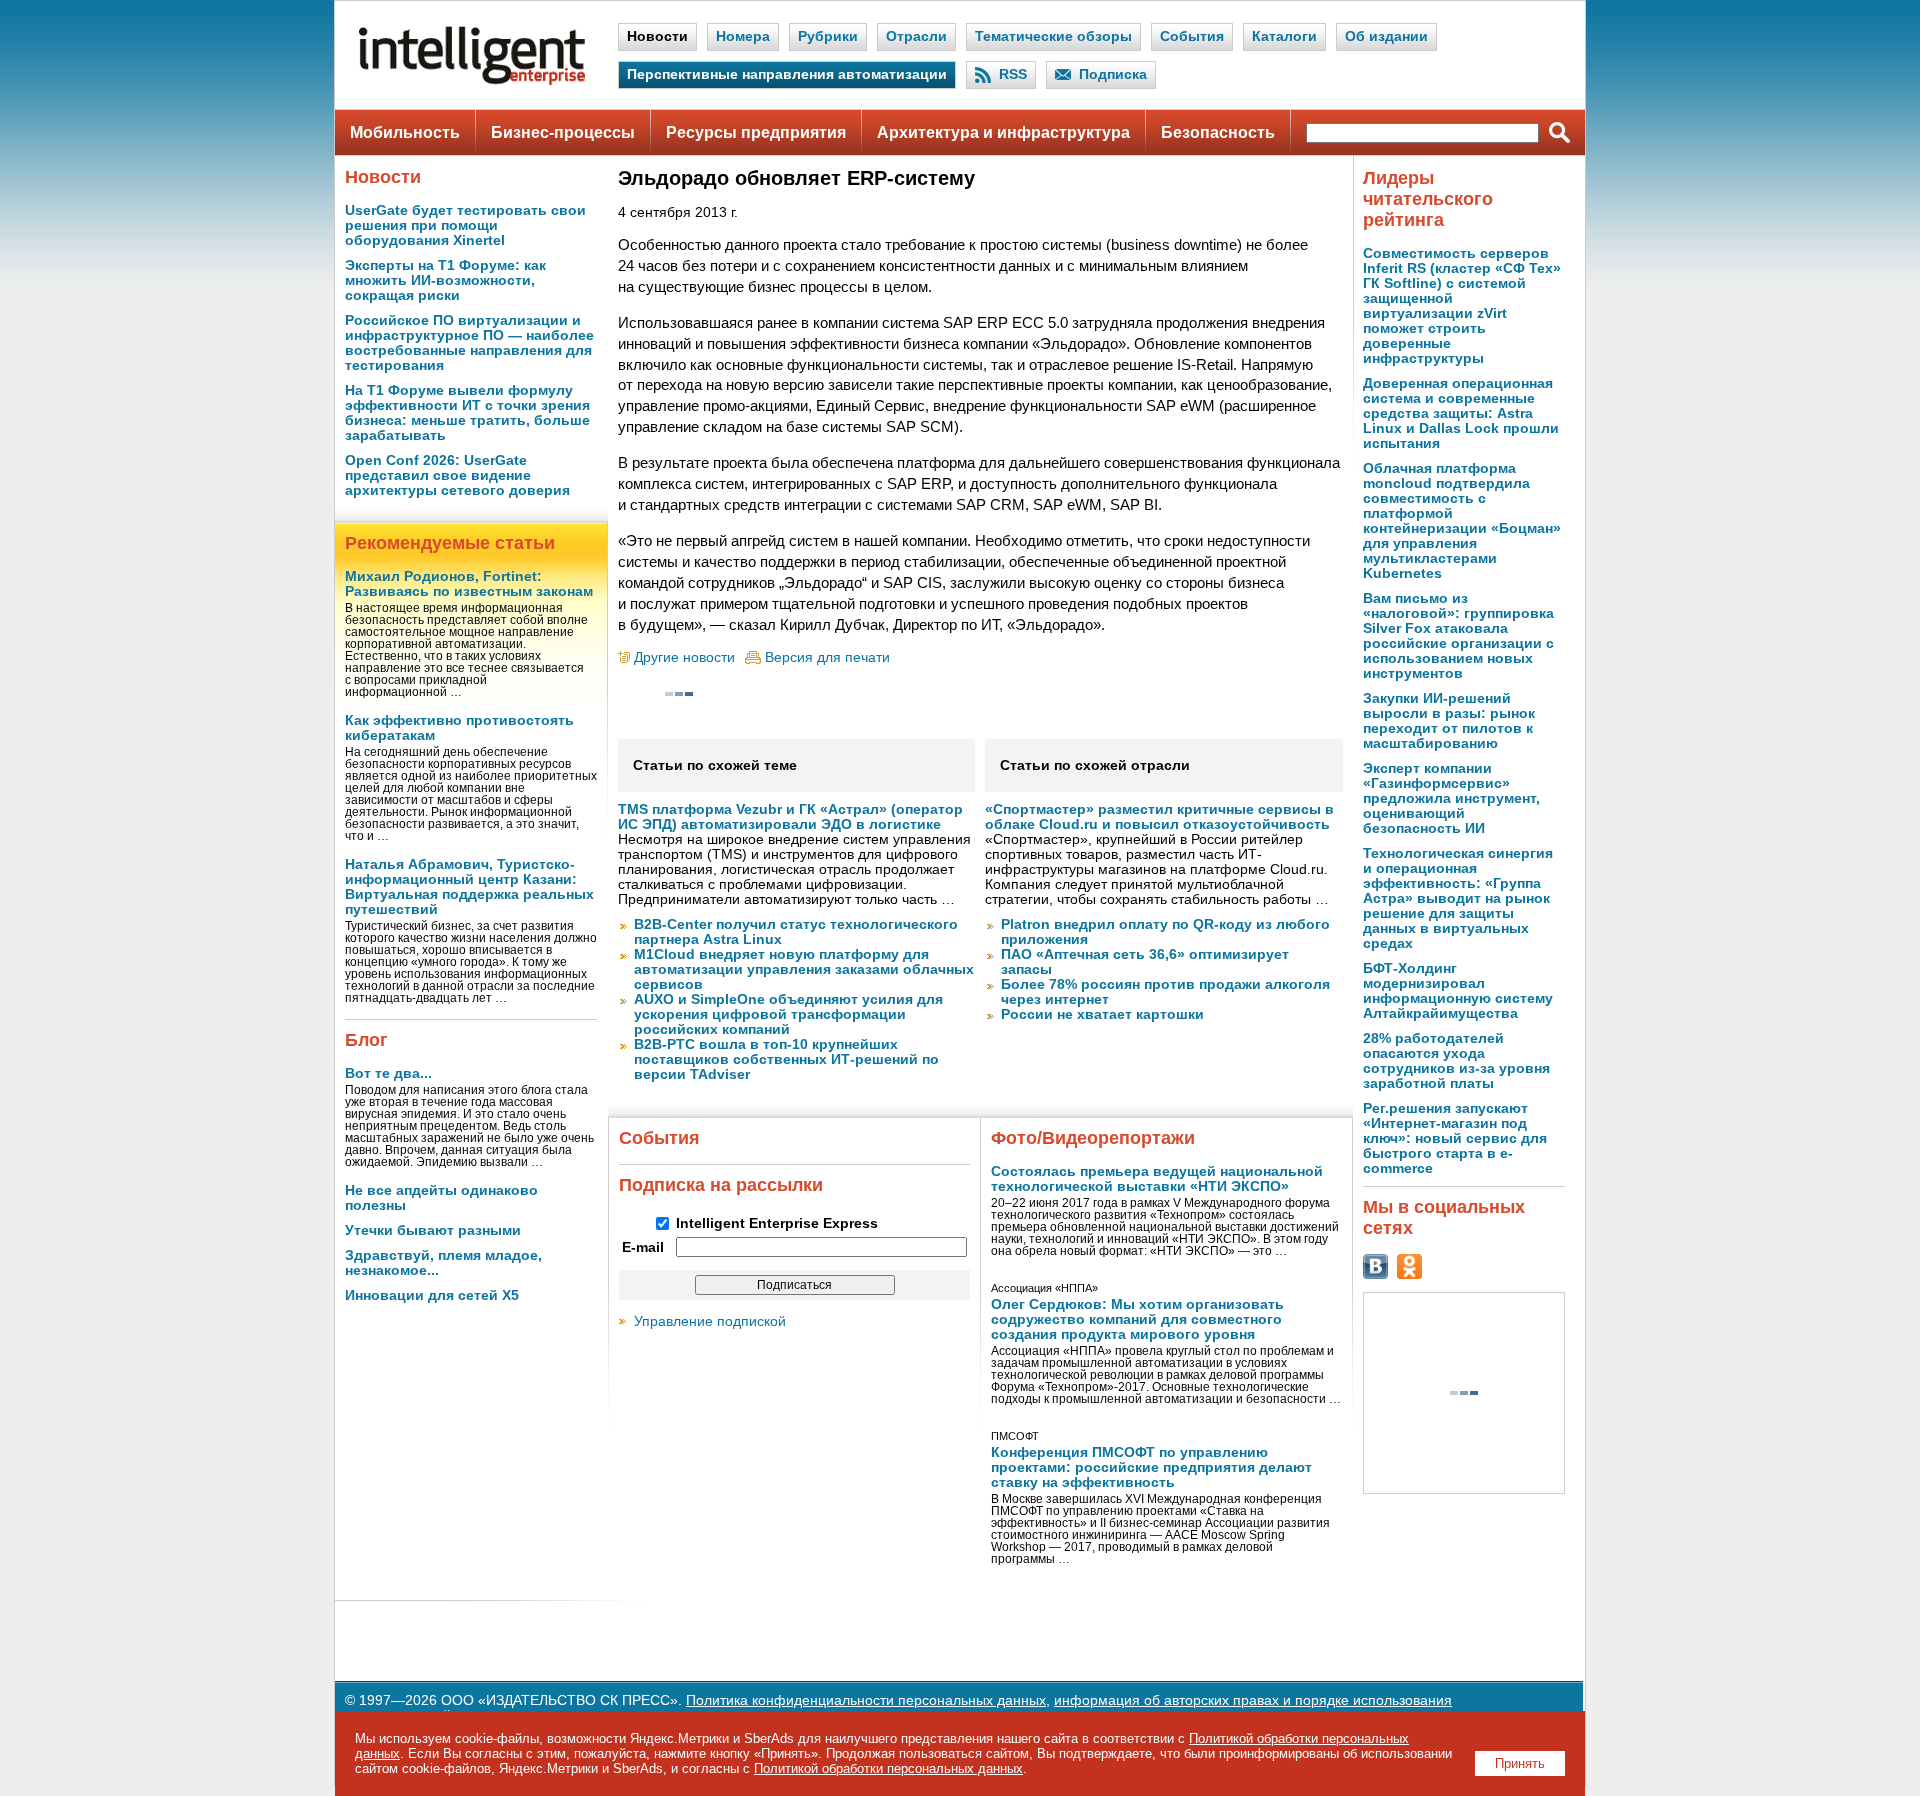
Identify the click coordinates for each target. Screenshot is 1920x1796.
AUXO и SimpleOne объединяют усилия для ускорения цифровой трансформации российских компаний (788, 1014)
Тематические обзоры (1053, 36)
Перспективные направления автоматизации (787, 74)
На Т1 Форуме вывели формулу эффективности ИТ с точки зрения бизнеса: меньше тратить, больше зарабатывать (467, 413)
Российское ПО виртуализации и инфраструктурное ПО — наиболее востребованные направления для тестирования (469, 343)
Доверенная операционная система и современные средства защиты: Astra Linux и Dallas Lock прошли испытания (1461, 413)
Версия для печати (827, 657)
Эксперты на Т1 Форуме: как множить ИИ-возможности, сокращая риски (445, 280)
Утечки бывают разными (433, 1230)
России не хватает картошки (1102, 1014)
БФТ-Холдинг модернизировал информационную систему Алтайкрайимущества (1458, 991)
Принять (1520, 1763)
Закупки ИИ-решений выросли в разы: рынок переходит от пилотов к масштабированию (1449, 721)
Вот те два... (388, 1073)
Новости (657, 36)
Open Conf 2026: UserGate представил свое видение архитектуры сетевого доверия (457, 475)
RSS (1013, 74)
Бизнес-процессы (563, 132)
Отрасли (916, 36)
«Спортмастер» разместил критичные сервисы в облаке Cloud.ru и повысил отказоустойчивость (1159, 817)
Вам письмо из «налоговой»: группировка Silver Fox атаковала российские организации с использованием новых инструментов (1458, 636)
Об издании (1386, 36)
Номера (743, 36)
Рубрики (828, 36)
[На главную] (472, 80)
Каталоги (1284, 36)
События (1192, 36)
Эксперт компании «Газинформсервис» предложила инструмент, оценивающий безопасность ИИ (1451, 798)
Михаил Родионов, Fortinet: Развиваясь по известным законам (469, 584)
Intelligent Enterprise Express (777, 1223)
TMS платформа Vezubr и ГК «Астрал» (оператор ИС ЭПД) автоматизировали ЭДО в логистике (790, 817)
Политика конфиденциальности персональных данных (866, 1700)
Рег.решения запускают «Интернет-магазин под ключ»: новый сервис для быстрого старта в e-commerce (1455, 1138)
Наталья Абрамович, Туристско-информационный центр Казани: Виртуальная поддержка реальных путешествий (469, 887)
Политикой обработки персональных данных (888, 1768)
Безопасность (1218, 132)
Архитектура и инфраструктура (1003, 132)
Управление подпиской (710, 1321)
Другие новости (684, 657)
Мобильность (405, 132)
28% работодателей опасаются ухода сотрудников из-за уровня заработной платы (1456, 1061)
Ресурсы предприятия (756, 132)
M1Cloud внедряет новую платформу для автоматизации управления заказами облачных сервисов (804, 969)
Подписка (1113, 74)
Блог (366, 1040)
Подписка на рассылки (721, 1185)
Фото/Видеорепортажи (1093, 1138)
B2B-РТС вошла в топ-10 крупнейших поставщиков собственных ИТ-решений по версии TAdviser (786, 1059)
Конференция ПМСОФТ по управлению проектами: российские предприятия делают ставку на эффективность (1151, 1467)
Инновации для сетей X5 (432, 1295)
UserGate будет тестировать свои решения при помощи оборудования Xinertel (465, 225)
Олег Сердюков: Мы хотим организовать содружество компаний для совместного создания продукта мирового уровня (1137, 1319)
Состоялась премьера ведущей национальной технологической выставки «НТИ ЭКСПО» (1157, 1179)
